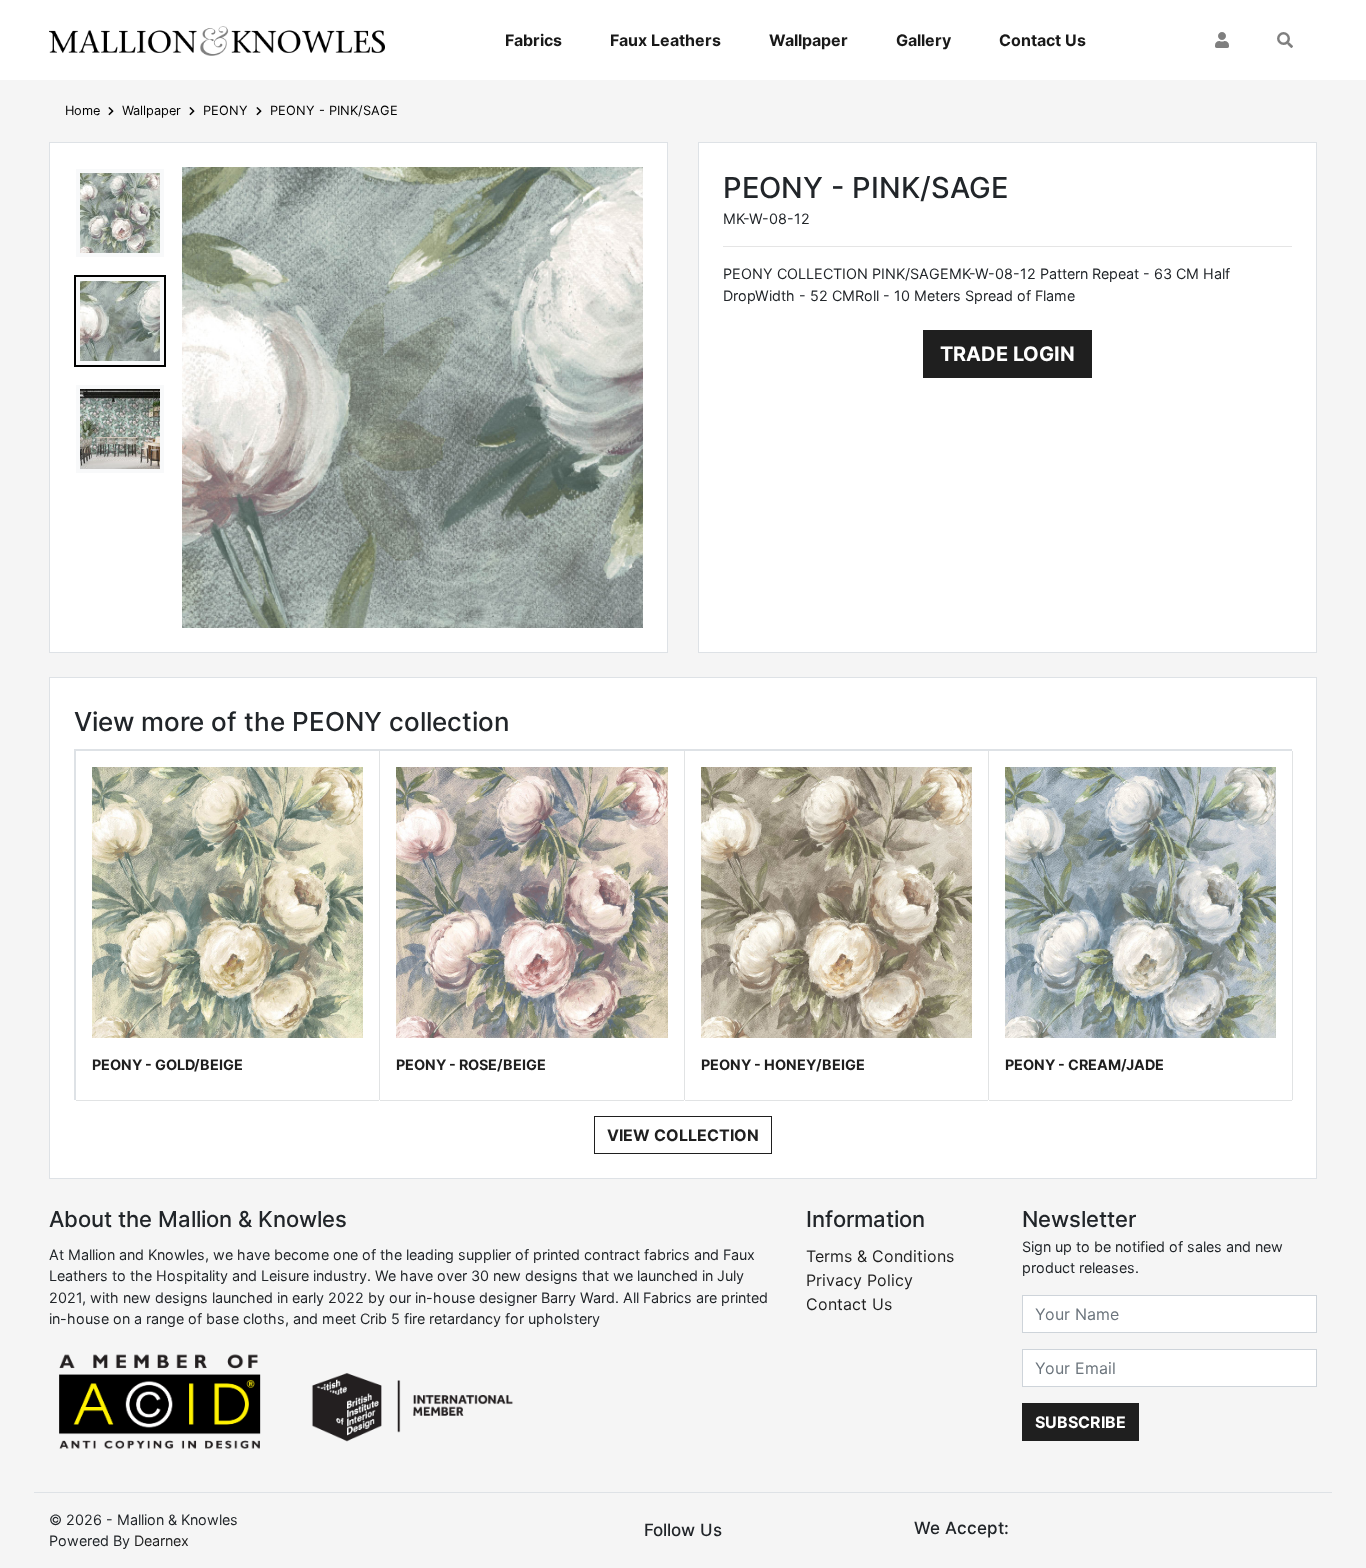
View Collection (683, 1135)
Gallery (923, 40)
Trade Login (1007, 354)
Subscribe (1080, 1422)
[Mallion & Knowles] (217, 40)
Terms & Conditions (880, 1256)
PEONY (225, 110)
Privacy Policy (859, 1280)
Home (82, 110)
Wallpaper (808, 40)
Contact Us (1042, 40)
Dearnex (161, 1540)
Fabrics (533, 40)
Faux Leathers (665, 40)
